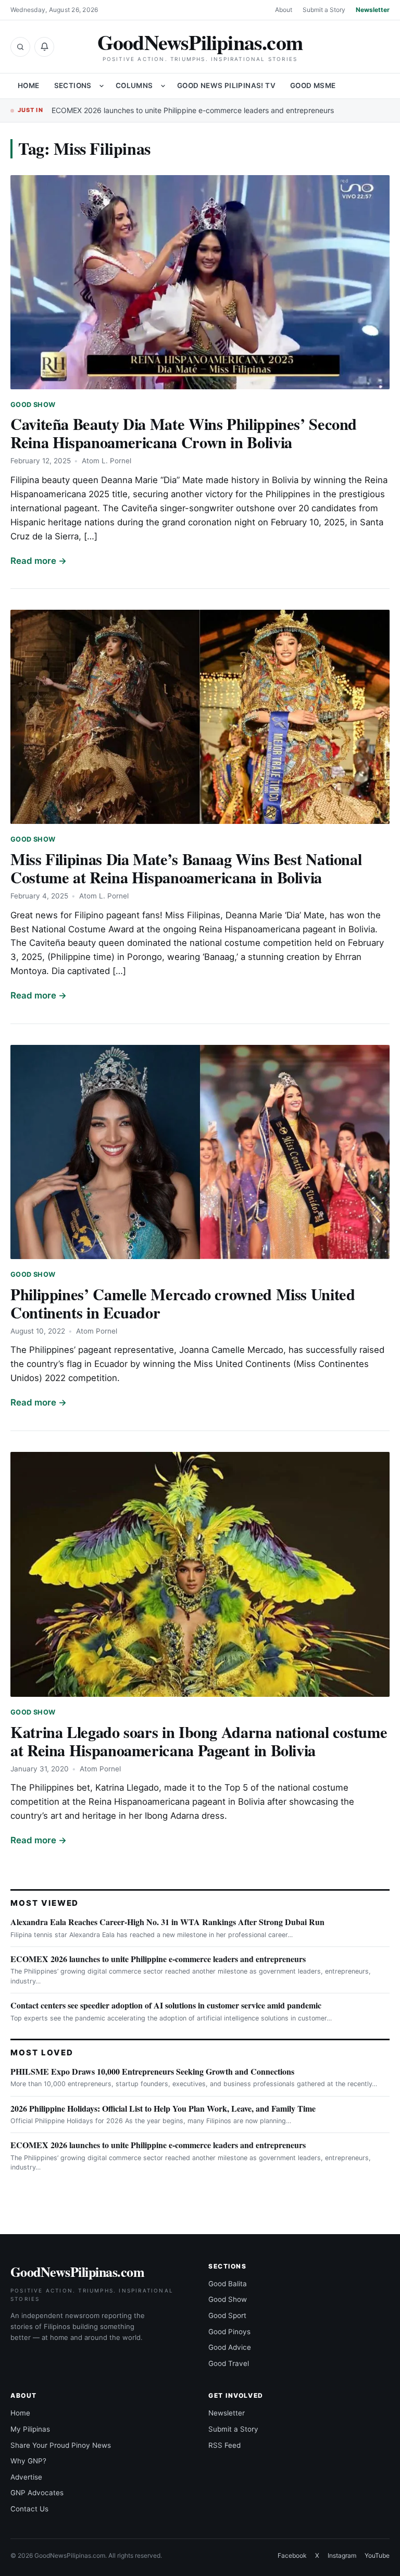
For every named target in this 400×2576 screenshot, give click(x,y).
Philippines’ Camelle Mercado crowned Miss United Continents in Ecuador (183, 1303)
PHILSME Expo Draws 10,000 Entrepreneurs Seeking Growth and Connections (152, 2071)
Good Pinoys (229, 2332)
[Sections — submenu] (102, 86)
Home (29, 85)
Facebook (292, 2555)
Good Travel (229, 2363)
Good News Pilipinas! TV (226, 85)
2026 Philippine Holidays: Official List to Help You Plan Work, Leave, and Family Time (163, 2108)
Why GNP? (28, 2461)
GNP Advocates (37, 2493)
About (284, 10)
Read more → (39, 561)
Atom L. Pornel (107, 461)
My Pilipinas (30, 2429)
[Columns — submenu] (163, 86)
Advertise (26, 2477)
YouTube (377, 2555)
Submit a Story (324, 10)
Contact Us (29, 2509)
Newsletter (373, 10)
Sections (73, 85)
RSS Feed (224, 2445)
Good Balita (228, 2284)
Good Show (33, 405)
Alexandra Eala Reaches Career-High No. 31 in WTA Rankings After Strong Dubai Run (167, 1922)
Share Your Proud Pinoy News (61, 2445)
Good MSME (313, 85)
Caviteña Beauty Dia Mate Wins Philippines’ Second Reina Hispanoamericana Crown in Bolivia (184, 433)
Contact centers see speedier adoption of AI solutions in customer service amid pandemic (166, 2005)
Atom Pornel (97, 1331)
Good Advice (230, 2347)
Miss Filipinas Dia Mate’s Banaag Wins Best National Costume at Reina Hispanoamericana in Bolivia (186, 868)
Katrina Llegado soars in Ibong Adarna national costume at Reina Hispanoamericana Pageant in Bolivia (199, 1741)
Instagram (342, 2555)
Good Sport (227, 2315)
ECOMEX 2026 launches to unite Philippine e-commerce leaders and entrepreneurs (193, 110)
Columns (134, 85)
